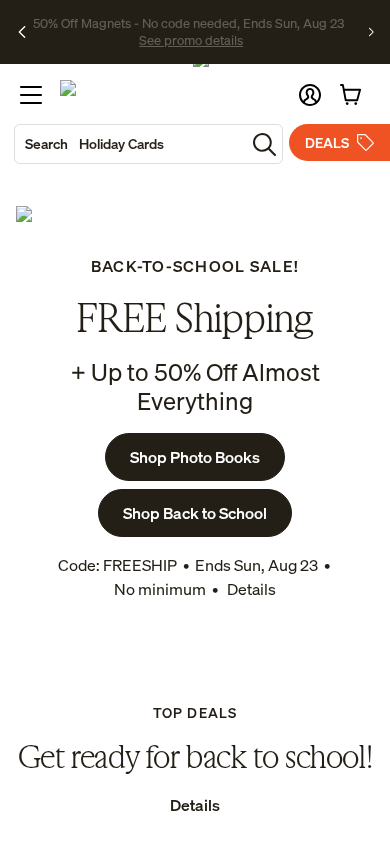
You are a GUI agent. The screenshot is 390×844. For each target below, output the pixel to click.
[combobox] (130, 144)
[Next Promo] (371, 32)
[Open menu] (31, 95)
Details (250, 589)
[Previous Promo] (22, 32)
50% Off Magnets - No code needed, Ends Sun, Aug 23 (188, 23)
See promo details (191, 40)
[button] (310, 95)
